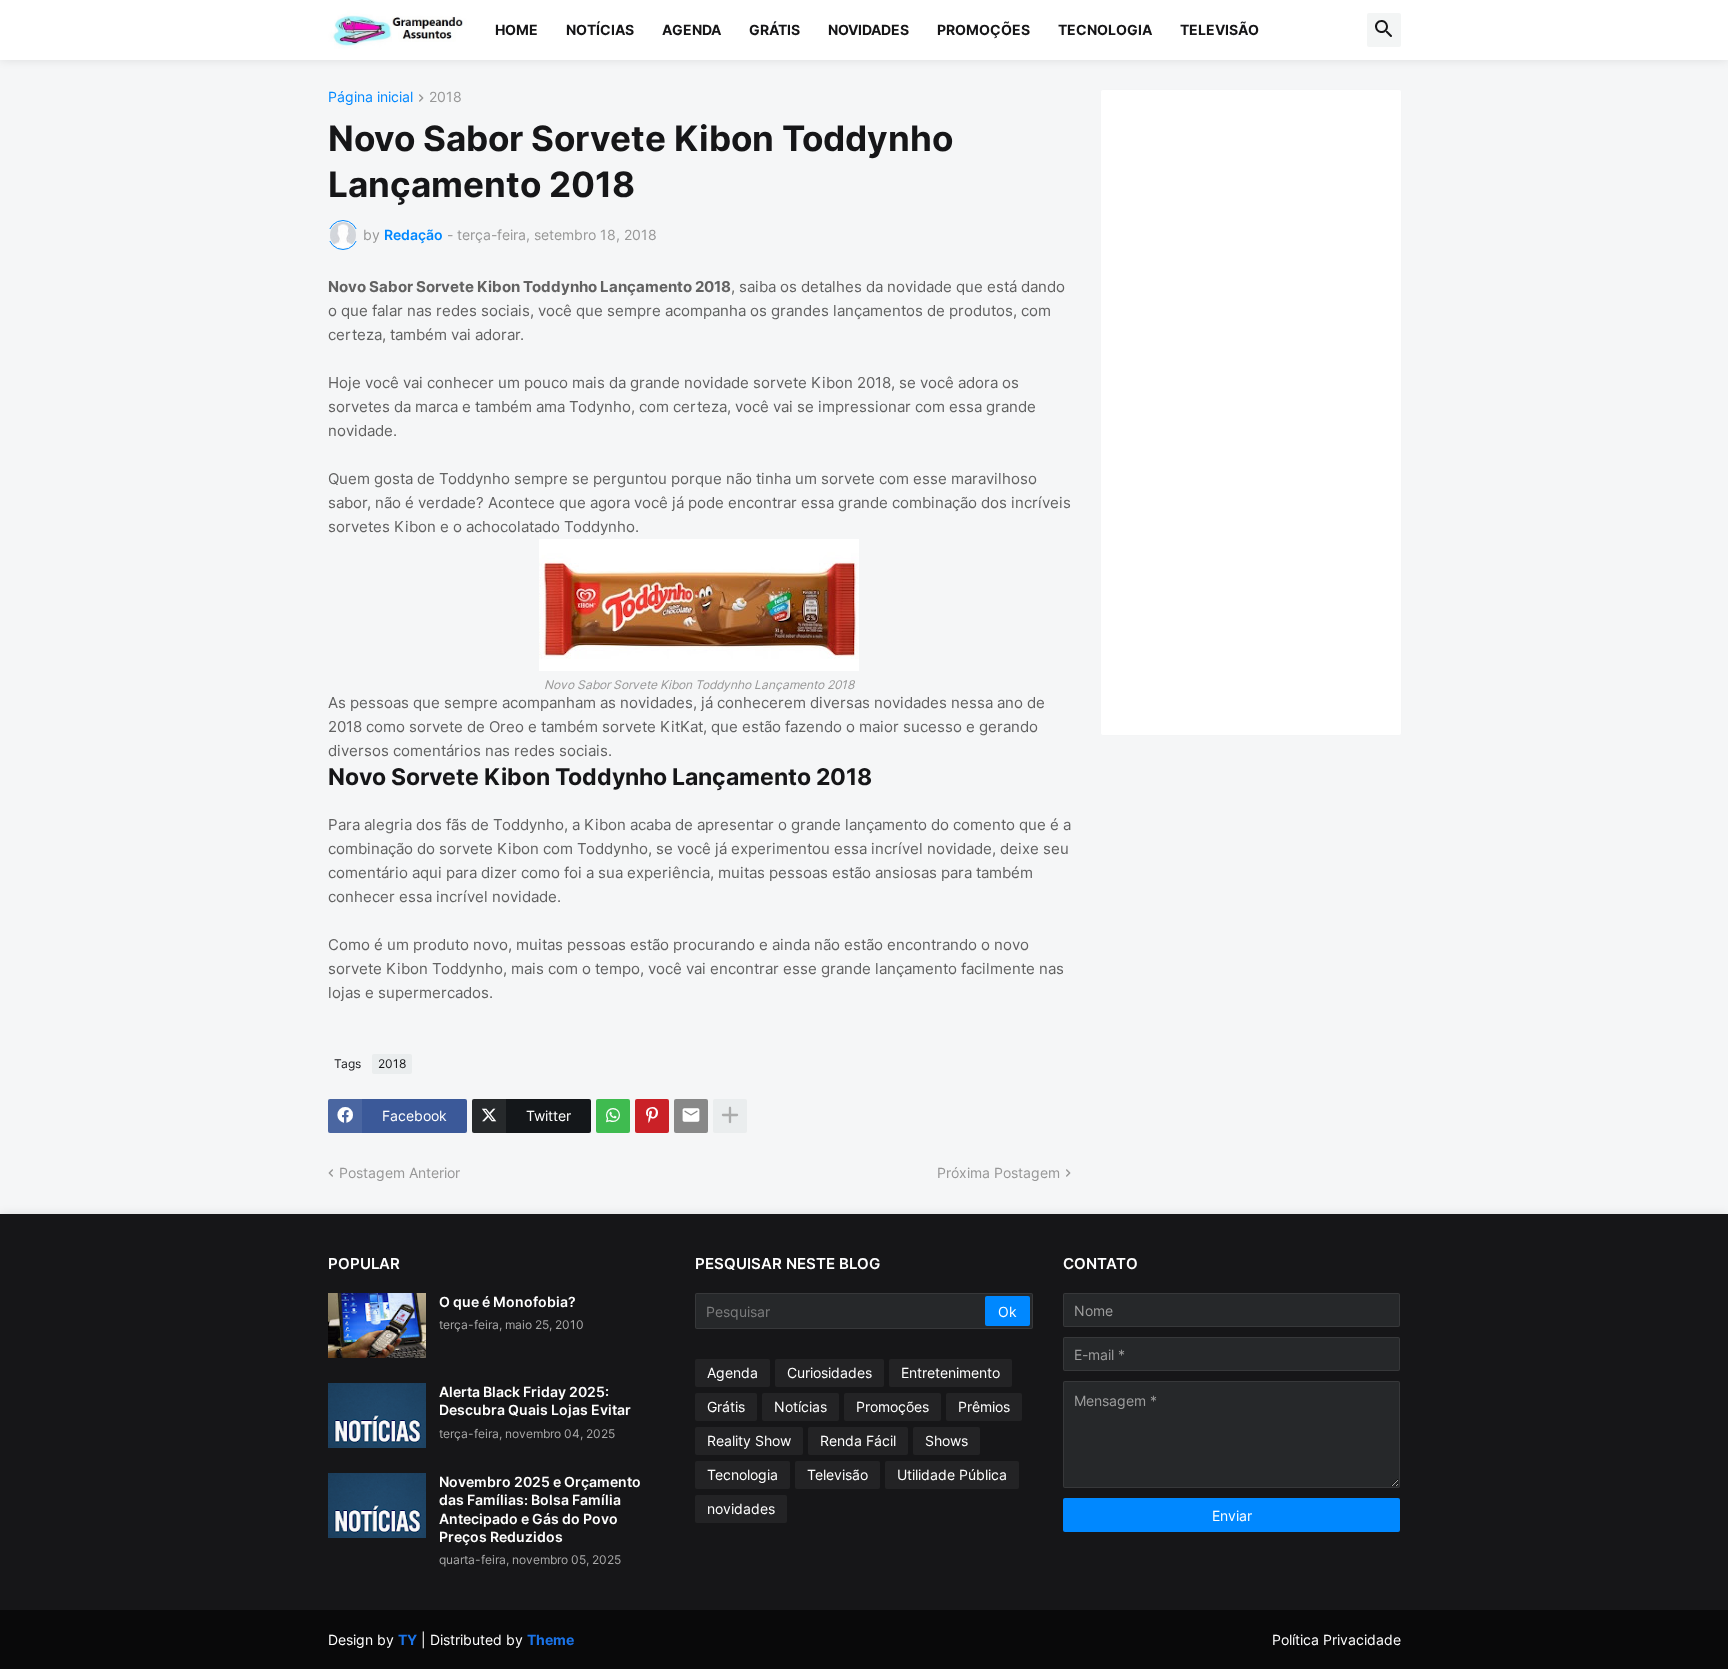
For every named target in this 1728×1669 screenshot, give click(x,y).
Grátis (774, 29)
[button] (1384, 30)
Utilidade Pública (952, 1474)
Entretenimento (950, 1372)
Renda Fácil (858, 1440)
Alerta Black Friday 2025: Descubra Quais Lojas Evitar (535, 1400)
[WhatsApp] (613, 1116)
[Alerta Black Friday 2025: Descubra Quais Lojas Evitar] (377, 1415)
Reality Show (749, 1440)
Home (516, 29)
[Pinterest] (652, 1116)
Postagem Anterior (399, 1172)
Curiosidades (829, 1372)
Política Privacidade (1336, 1639)
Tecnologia (1105, 29)
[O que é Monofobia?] (377, 1325)
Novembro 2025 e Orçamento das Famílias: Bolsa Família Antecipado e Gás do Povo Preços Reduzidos (540, 1509)
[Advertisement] (1271, 410)
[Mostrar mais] (730, 1116)
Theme (550, 1639)
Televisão (1219, 29)
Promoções (983, 29)
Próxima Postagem (998, 1172)
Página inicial (370, 97)
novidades (741, 1508)
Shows (946, 1440)
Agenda (691, 29)
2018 (445, 97)
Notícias (600, 29)
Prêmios (984, 1406)
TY (407, 1639)
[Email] (691, 1116)
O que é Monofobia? (507, 1301)
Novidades (868, 29)
